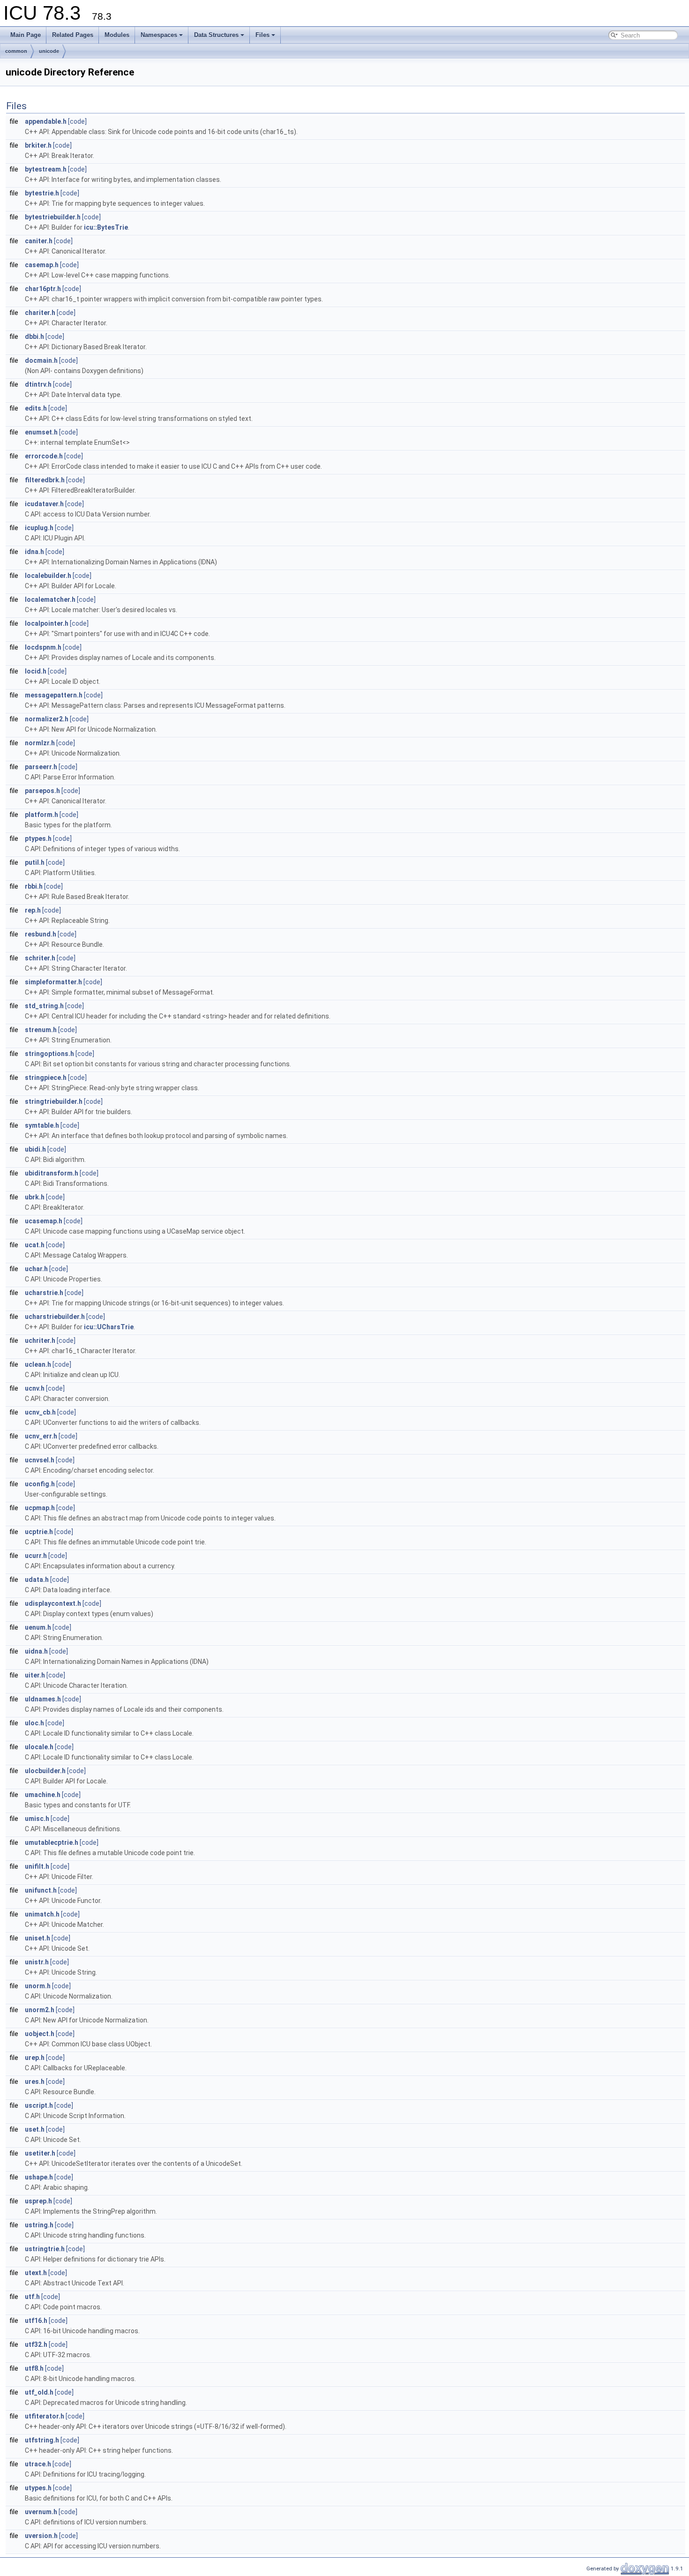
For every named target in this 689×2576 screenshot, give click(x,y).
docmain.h (41, 360)
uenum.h (38, 1627)
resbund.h (41, 934)
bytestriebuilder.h (53, 217)
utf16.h (36, 2321)
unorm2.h (40, 2010)
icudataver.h (44, 504)
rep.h (33, 910)
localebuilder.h (48, 576)
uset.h (35, 2129)
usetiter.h (40, 2153)
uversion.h (41, 2536)
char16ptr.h (43, 289)
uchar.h (36, 1269)
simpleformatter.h (53, 982)
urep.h (35, 2058)
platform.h (41, 815)
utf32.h (36, 2344)
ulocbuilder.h (45, 1771)
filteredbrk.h (45, 480)
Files (262, 35)
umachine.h (43, 1795)
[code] (77, 121)
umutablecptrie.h (52, 1842)
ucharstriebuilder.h (55, 1317)
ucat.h (35, 1245)
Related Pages (73, 35)
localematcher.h (50, 599)
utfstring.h (42, 2440)
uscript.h (39, 2105)
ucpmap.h (40, 1508)
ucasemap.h (44, 1221)
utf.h (32, 2297)
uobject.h (40, 2034)
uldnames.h (43, 1699)
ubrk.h (35, 1197)
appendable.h (46, 121)
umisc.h (37, 1819)
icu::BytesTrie (106, 227)
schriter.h (40, 958)
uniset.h (37, 1938)
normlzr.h (40, 743)
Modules (117, 35)
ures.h (35, 2082)
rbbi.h (34, 886)
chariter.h (40, 313)
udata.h (37, 1580)
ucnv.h (35, 1388)
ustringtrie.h (45, 2249)
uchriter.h (40, 1340)
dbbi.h (34, 337)
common (16, 51)
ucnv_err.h (41, 1436)
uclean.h (38, 1364)
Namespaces (159, 35)
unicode (49, 51)
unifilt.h (37, 1866)
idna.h (34, 552)
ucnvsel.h (40, 1460)
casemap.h (42, 265)
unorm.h (38, 1986)
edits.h (36, 408)
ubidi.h (35, 1149)
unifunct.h (41, 1890)
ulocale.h (39, 1747)
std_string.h (44, 1006)
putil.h (35, 862)
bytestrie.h (42, 193)
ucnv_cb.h (40, 1412)
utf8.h (34, 2368)
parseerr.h (41, 767)
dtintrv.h (38, 384)
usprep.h (38, 2201)
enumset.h (41, 432)
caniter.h (39, 241)
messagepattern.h (54, 695)
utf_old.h (39, 2392)
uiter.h (35, 1675)
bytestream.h (46, 169)
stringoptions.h (49, 1054)
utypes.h (38, 2488)
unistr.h (37, 1962)
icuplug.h (39, 528)
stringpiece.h (46, 1078)
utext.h (36, 2273)
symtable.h (42, 1125)
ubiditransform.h (52, 1173)
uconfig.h (40, 1484)
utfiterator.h (45, 2416)
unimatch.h (42, 1914)
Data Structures (216, 35)
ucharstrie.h (44, 1293)
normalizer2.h (47, 719)
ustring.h (39, 2225)
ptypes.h (38, 839)
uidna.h (36, 1651)
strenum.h (41, 1030)
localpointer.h (47, 623)
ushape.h (39, 2177)
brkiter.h (38, 145)
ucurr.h (36, 1556)
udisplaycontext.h (53, 1603)
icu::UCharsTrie (109, 1327)
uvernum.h (41, 2512)
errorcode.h (44, 456)
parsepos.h (42, 791)
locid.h (36, 671)
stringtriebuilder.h (54, 1101)
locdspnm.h (43, 647)
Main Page (26, 35)
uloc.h (34, 1723)
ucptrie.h (39, 1532)
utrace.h (38, 2464)
